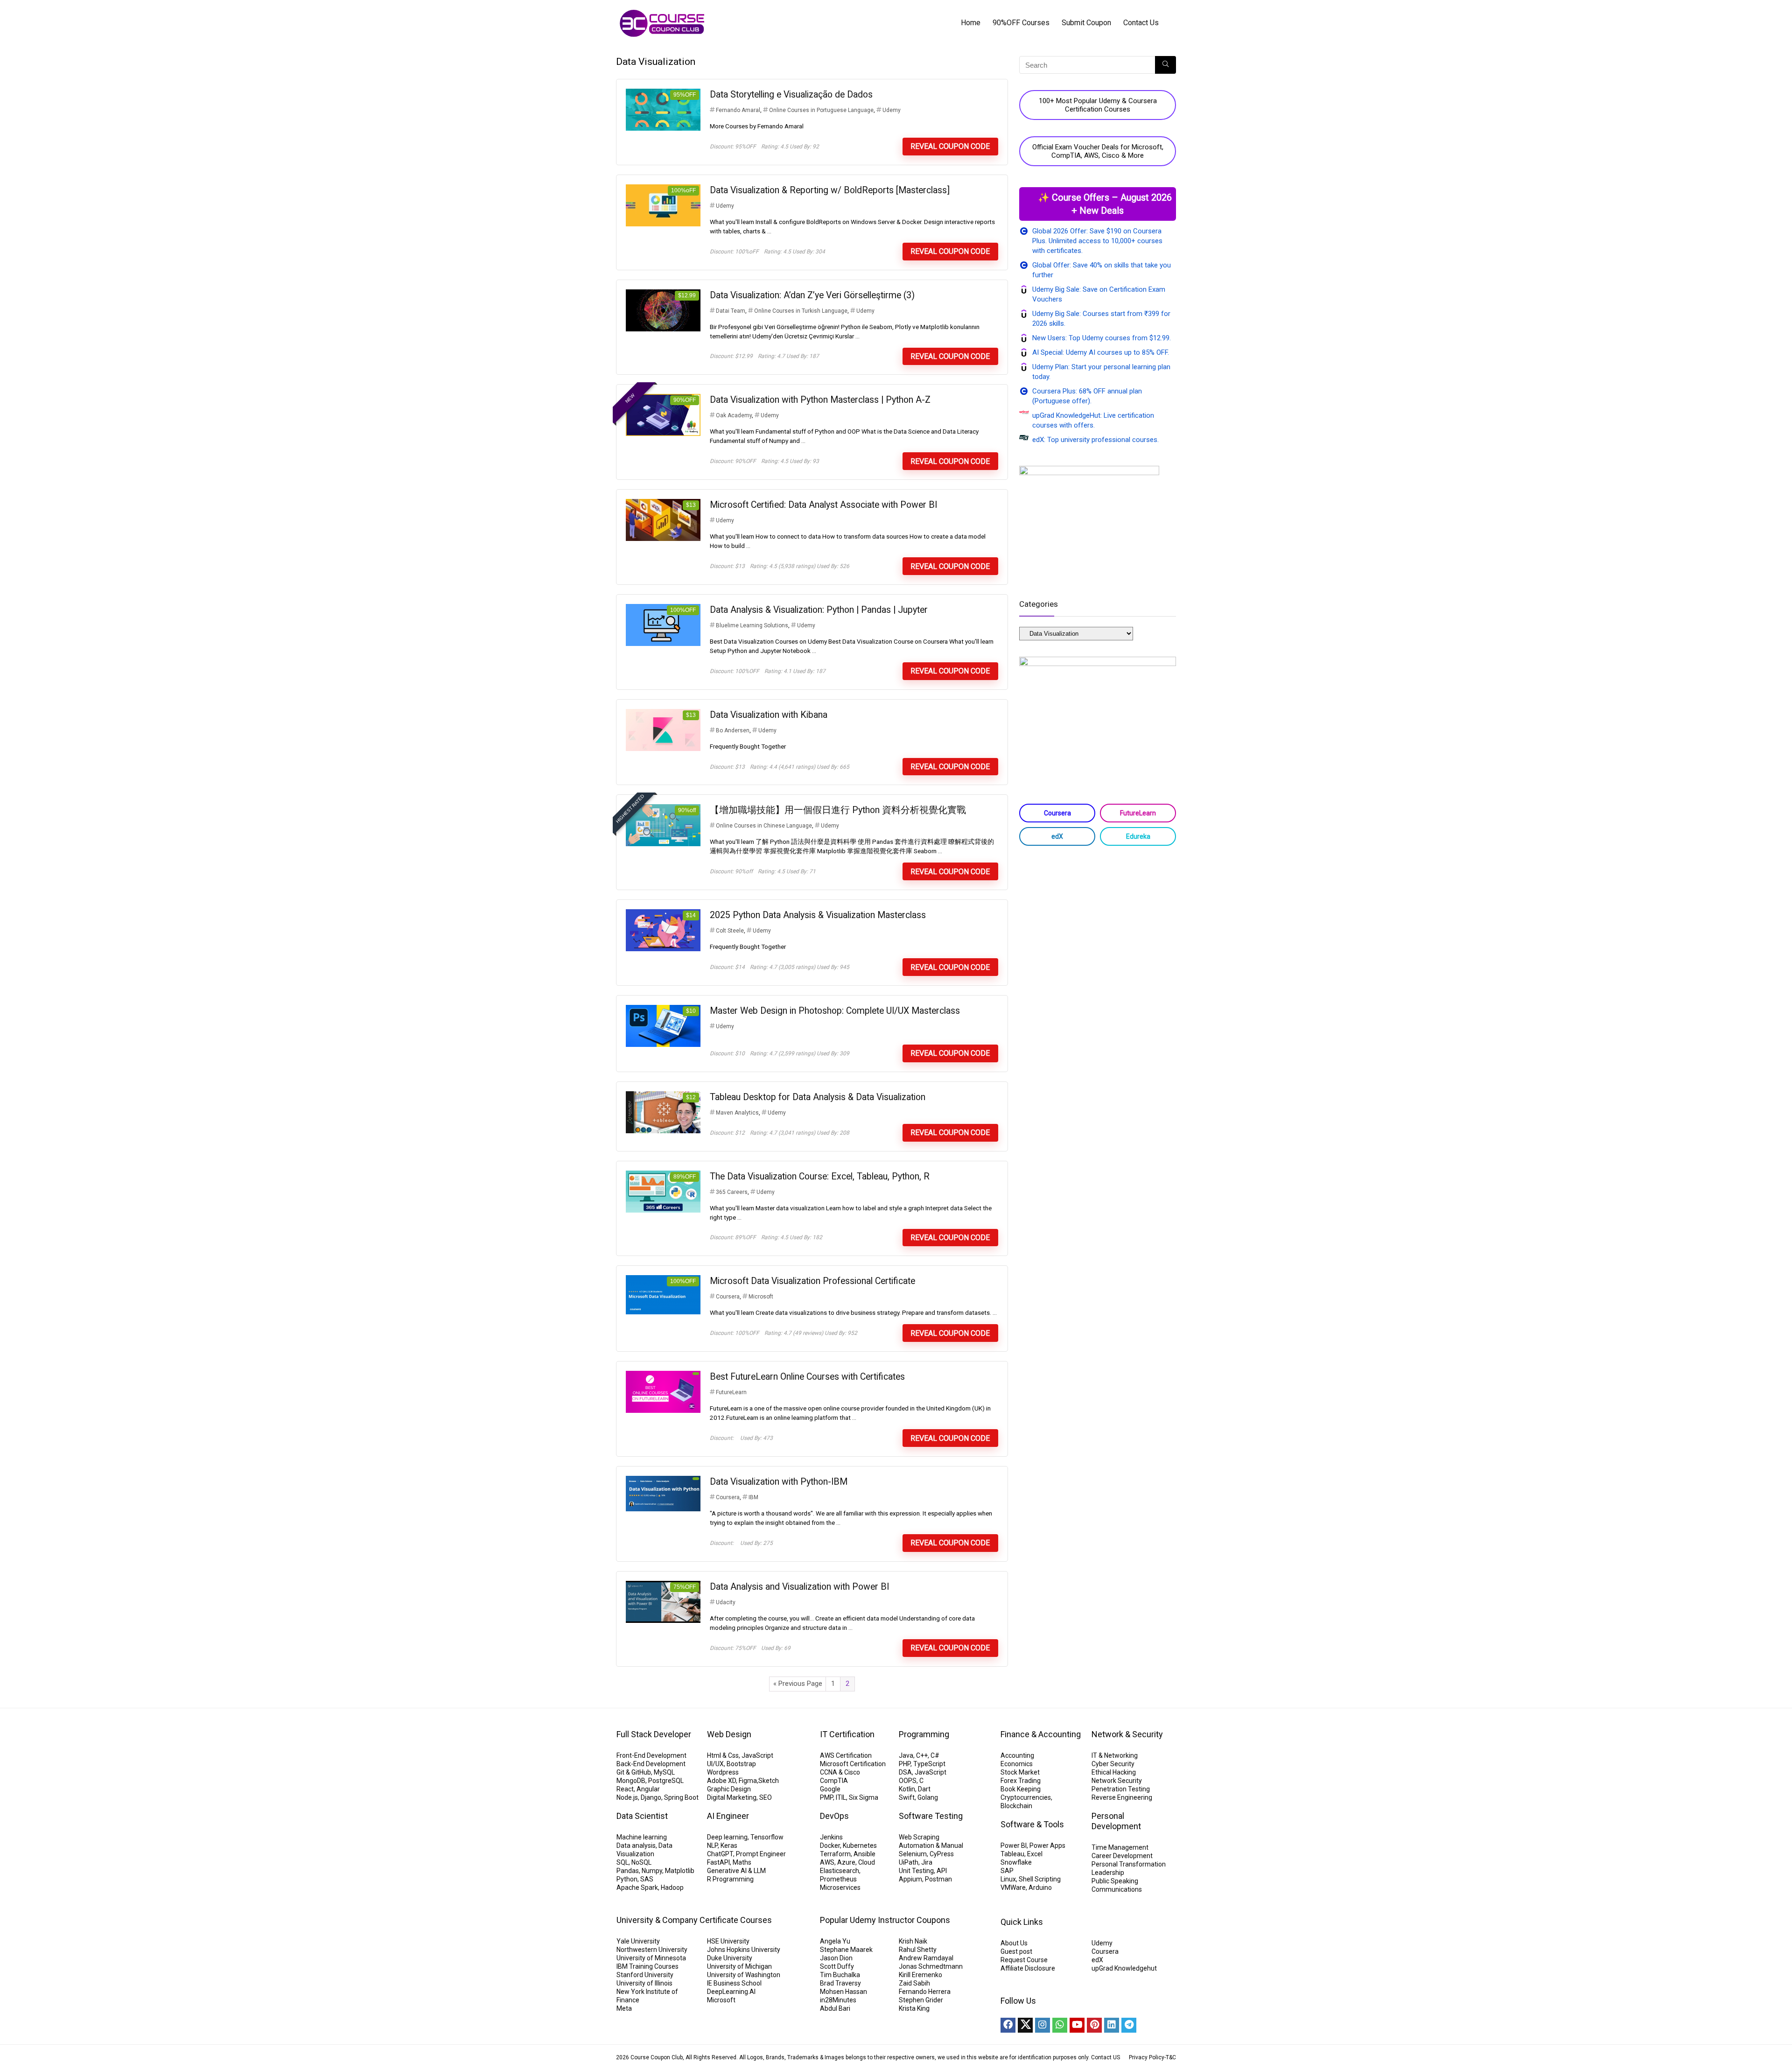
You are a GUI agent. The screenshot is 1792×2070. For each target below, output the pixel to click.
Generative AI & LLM (736, 1871)
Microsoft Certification (853, 1764)
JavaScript (757, 1755)
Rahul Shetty (918, 1950)
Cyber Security (1113, 1764)
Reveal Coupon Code (950, 146)
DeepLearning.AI (731, 1992)
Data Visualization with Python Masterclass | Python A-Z (820, 400)
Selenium (913, 1854)
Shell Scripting (1040, 1879)
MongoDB (631, 1781)
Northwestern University (652, 1950)
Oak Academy (734, 415)
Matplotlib (680, 1871)
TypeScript (929, 1764)
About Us (1014, 1943)
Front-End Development (651, 1755)
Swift (907, 1797)
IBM (753, 1497)
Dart (924, 1789)
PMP (826, 1797)
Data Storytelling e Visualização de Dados (791, 95)
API (942, 1871)
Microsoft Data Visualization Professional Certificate (812, 1281)
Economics (1017, 1764)
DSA (905, 1772)
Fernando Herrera (925, 1992)
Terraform (835, 1854)
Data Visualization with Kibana (769, 715)
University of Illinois (644, 1983)
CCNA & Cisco (840, 1772)
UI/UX (715, 1764)
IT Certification (847, 1734)
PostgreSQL (666, 1781)
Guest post (1016, 1951)
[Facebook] (1008, 2025)
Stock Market (1020, 1772)
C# (935, 1755)
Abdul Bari (835, 2008)
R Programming (730, 1879)
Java (906, 1755)
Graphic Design (729, 1789)
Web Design (729, 1734)
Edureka (1138, 836)
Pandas (628, 1871)
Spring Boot (681, 1797)
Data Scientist (642, 1816)
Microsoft (761, 1297)
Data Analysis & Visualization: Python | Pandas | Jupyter (819, 610)
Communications (1117, 1889)
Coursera (728, 1297)
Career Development (1122, 1856)
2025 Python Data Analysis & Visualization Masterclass (818, 915)
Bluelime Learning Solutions (752, 625)
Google (830, 1789)
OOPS (908, 1781)
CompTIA (834, 1781)
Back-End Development (651, 1764)
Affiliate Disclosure (1028, 1968)
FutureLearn (731, 1392)
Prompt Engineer (761, 1854)
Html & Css (723, 1755)
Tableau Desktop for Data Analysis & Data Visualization (818, 1097)
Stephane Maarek (846, 1950)
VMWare (1013, 1888)
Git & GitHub (634, 1772)
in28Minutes (838, 2000)
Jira (927, 1862)
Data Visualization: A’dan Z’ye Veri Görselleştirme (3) (812, 295)
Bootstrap (741, 1764)
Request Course (1024, 1960)
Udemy (892, 110)
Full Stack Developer (654, 1734)
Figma (748, 1781)
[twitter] (1025, 2025)
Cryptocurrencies (1026, 1797)
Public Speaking (1115, 1881)
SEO (766, 1797)
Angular (648, 1789)
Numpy (652, 1871)
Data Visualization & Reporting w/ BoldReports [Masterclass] (830, 190)
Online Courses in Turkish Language (801, 311)
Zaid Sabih (914, 1983)
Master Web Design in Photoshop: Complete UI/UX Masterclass (835, 1011)
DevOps (834, 1816)
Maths (742, 1862)
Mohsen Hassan (843, 1992)
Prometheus (838, 1879)
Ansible (864, 1854)
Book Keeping (1021, 1789)
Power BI (1014, 1845)
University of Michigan (739, 1966)
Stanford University (645, 1975)
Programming (924, 1734)
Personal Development (1116, 1821)
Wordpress (723, 1772)
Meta (624, 2008)
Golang (928, 1797)
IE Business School (734, 1983)
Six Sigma (864, 1797)
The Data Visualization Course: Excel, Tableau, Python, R (820, 1176)
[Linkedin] (1112, 2025)
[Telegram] (1129, 2025)
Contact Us (1141, 23)
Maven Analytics (737, 1113)
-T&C (1170, 2057)
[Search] (1165, 65)
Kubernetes (860, 1845)
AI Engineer (728, 1816)
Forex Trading (1021, 1781)
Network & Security (1127, 1734)
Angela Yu (835, 1941)
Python (627, 1879)
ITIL (841, 1797)
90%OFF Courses (1021, 23)
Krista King (914, 2008)
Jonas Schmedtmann (931, 1966)
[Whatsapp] (1060, 2025)
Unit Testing (916, 1871)
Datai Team (731, 311)
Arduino (1040, 1888)
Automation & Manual (931, 1845)
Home (971, 23)
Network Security (1117, 1781)
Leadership (1108, 1873)
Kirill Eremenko (920, 1975)
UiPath (909, 1862)
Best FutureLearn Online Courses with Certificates (807, 1377)
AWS (827, 1862)
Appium (910, 1879)
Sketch (769, 1781)
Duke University (730, 1958)
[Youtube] (1077, 2025)
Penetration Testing (1121, 1789)
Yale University (638, 1941)
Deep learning (727, 1837)
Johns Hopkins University (744, 1950)
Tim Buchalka (840, 1975)
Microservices (840, 1888)
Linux (1008, 1879)
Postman (938, 1879)
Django (651, 1797)
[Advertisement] (1098, 927)
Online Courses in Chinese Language (764, 826)
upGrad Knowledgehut (1124, 1968)
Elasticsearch (840, 1871)
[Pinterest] (1094, 2025)
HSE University (728, 1941)
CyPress (942, 1854)
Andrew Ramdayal (926, 1958)
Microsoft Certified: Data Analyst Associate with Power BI (823, 505)
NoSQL (641, 1862)
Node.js (627, 1797)
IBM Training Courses (647, 1966)
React (625, 1789)
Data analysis (636, 1845)
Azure (846, 1862)
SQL (623, 1862)
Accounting (1017, 1755)
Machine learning (642, 1837)
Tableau (1012, 1854)
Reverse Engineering (1122, 1797)
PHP (905, 1764)
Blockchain (1016, 1806)
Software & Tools (1032, 1824)
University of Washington (744, 1975)
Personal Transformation (1129, 1864)
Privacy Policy (1147, 2057)
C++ (922, 1755)
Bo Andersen (733, 730)
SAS (647, 1879)
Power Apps (1047, 1845)
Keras (729, 1845)
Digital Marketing (732, 1797)
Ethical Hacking (1114, 1772)
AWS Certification (846, 1755)
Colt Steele (730, 931)
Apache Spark (637, 1888)
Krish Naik (913, 1941)
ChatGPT (720, 1854)
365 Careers (732, 1192)
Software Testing (931, 1816)
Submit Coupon (1086, 23)
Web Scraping (919, 1837)
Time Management (1120, 1847)
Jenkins (831, 1837)
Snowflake (1016, 1862)
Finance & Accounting (1041, 1734)
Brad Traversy (840, 1983)
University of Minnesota (651, 1958)
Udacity (726, 1602)
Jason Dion (836, 1958)
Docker (830, 1845)
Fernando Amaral (738, 110)
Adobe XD (721, 1781)
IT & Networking (1115, 1755)
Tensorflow (767, 1837)
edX (1057, 836)
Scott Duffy (837, 1966)
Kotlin (907, 1789)
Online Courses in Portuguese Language (821, 110)
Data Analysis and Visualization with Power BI (799, 1587)
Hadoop (672, 1888)
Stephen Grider (921, 2000)
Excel (1035, 1854)
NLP (712, 1845)
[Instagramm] (1043, 2025)
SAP (1007, 1871)
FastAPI (718, 1862)
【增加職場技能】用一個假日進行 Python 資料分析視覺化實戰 (838, 810)
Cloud (867, 1862)
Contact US (1106, 2057)
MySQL (664, 1772)
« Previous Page (798, 1684)
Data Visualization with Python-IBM (779, 1482)
